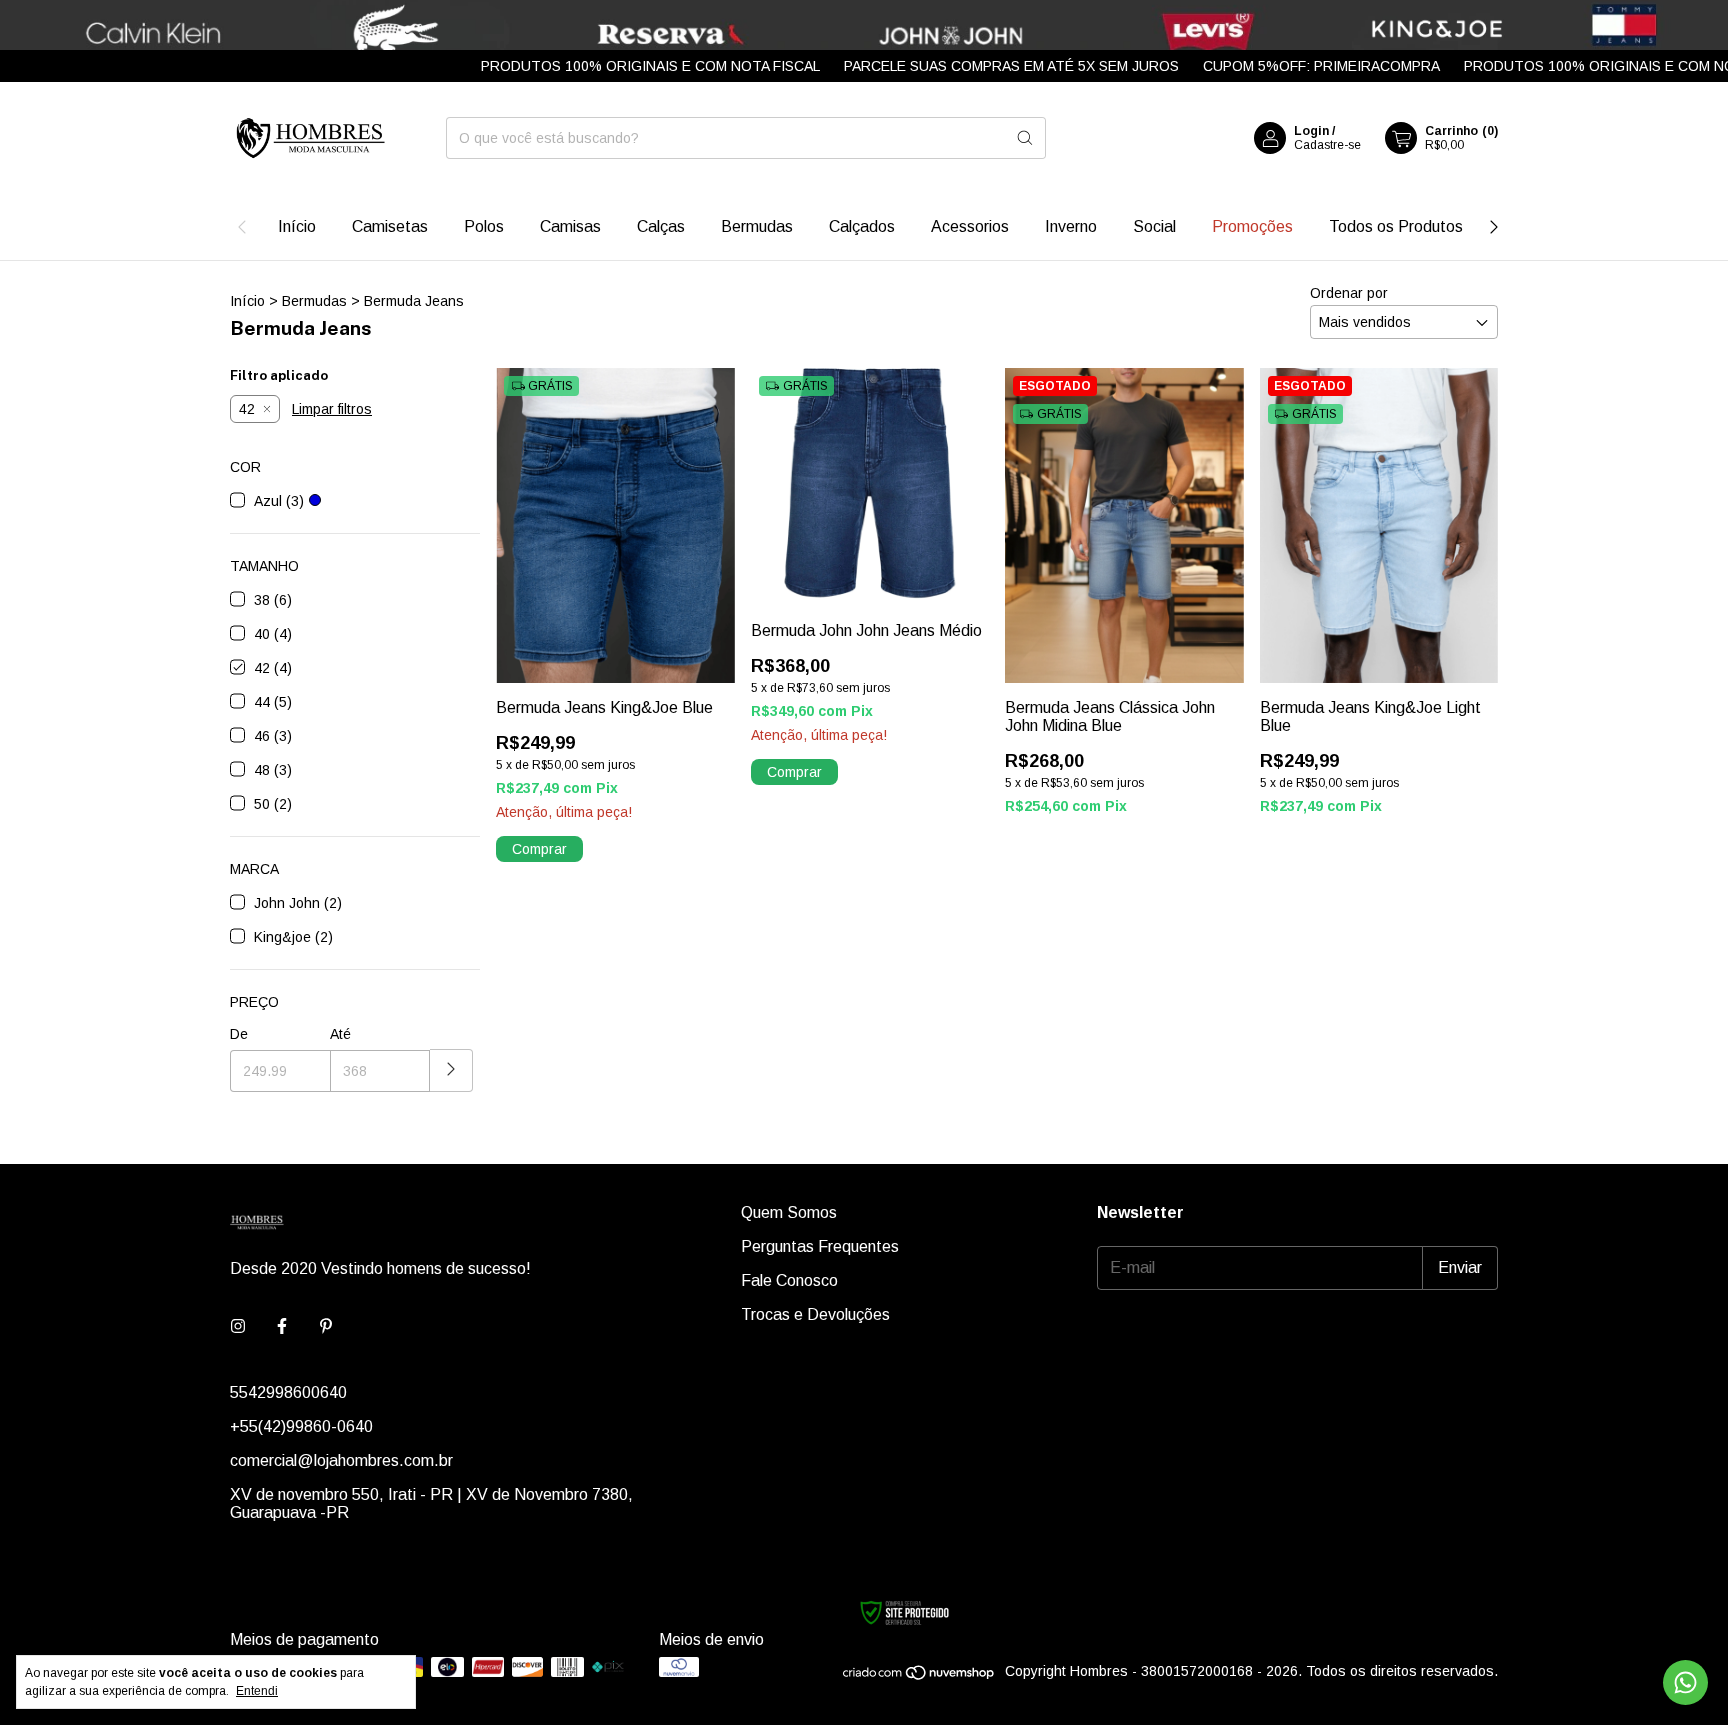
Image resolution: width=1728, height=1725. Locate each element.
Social (1154, 226)
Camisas (570, 226)
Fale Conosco (789, 1280)
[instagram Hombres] (238, 1327)
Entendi (257, 1691)
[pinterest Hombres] (326, 1327)
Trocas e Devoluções (815, 1314)
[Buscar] (1025, 138)
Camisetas (390, 226)
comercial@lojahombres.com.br (341, 1460)
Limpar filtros (332, 409)
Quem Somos (789, 1212)
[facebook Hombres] (282, 1327)
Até (340, 1034)
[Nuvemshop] (919, 1677)
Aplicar (451, 1070)
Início (297, 226)
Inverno (1071, 226)
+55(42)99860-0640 (301, 1426)
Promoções (1252, 226)
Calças (661, 226)
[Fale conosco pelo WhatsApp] (1685, 1682)
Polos (484, 226)
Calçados (862, 226)
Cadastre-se (1327, 145)
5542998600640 (288, 1392)
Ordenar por (1349, 293)
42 (247, 409)
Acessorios (970, 226)
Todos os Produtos (1396, 226)
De (239, 1034)
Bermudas (757, 226)
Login (1311, 131)
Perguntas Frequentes (820, 1246)
